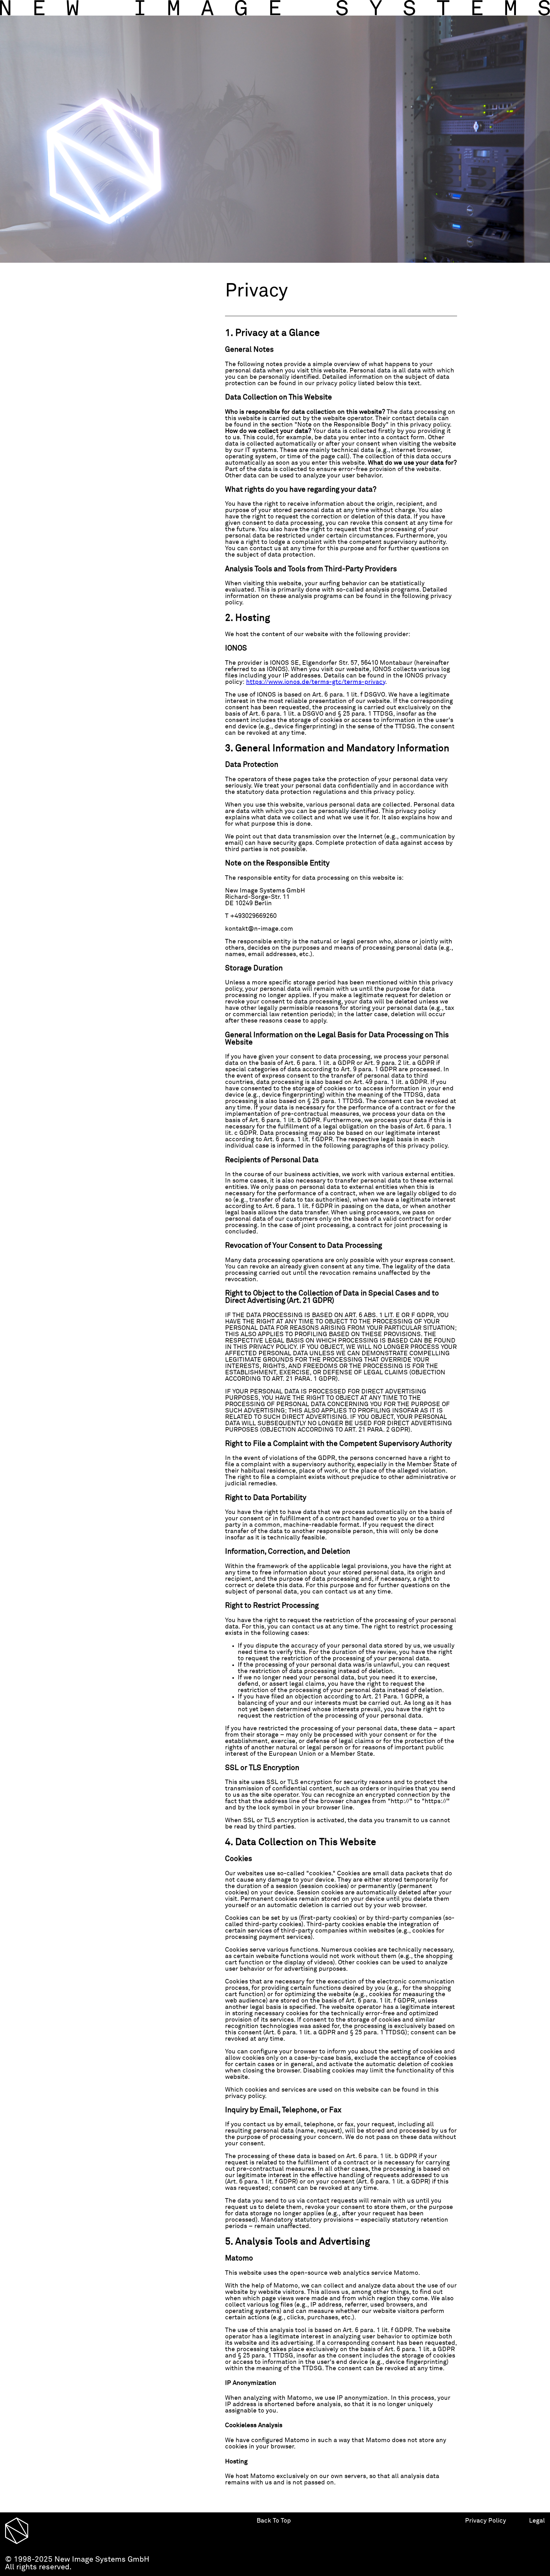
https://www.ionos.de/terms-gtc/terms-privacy (316, 682)
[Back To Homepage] (275, 8)
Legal (537, 2521)
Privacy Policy (486, 2521)
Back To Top (274, 2521)
